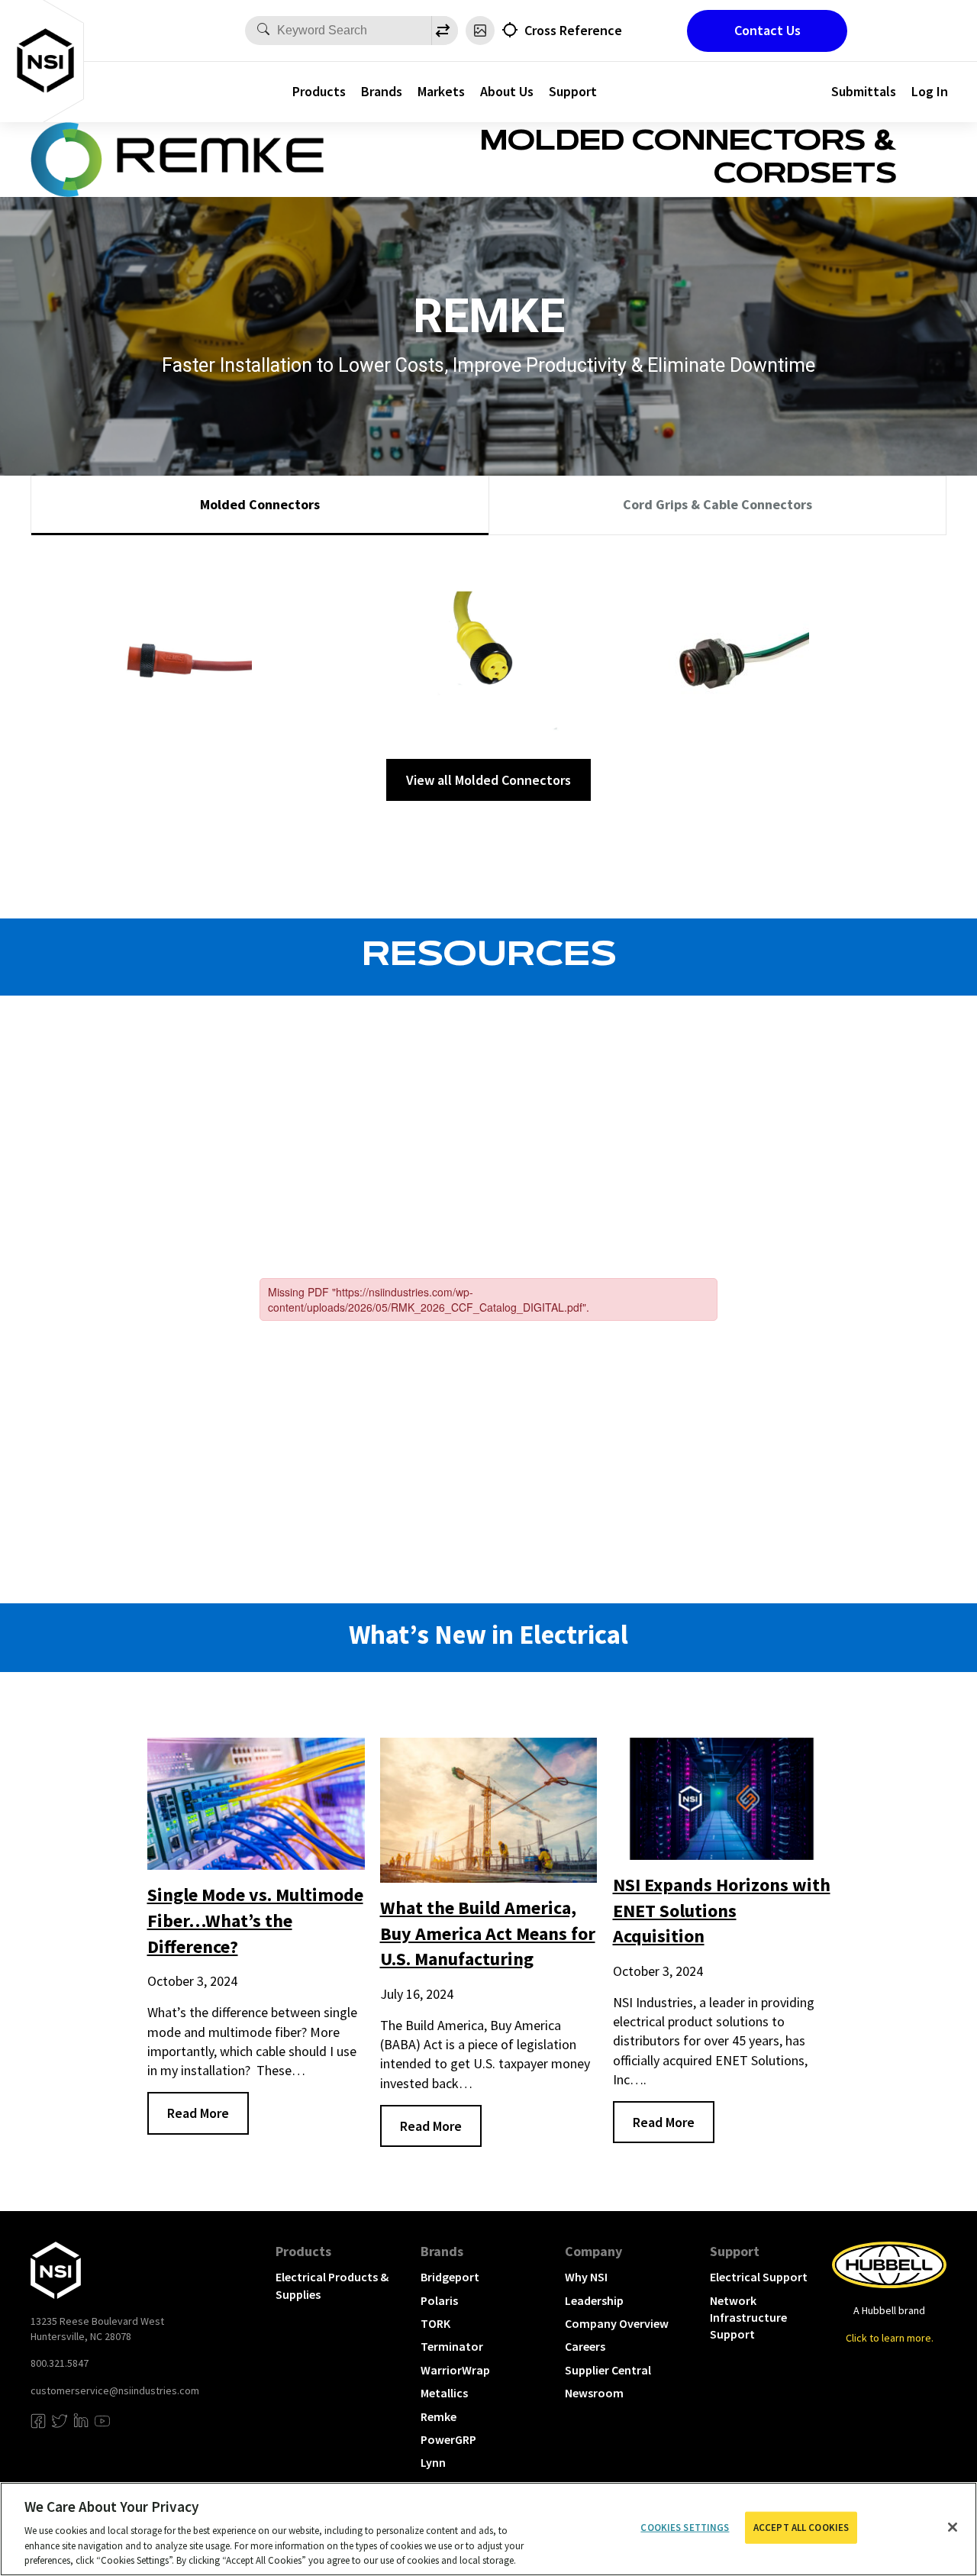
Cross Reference (573, 30)
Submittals (864, 91)
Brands (382, 91)
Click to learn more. (890, 2338)
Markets (441, 91)
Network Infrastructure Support (748, 2318)
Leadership (594, 2300)
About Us (507, 91)
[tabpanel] (488, 674)
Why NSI (586, 2277)
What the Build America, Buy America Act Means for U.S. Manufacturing (488, 1933)
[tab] (260, 505)
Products (319, 91)
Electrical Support (759, 2277)
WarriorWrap (455, 2370)
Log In (930, 91)
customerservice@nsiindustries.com (115, 2390)
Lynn (433, 2462)
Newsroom (594, 2393)
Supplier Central (608, 2370)
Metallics (444, 2393)
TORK (435, 2323)
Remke (439, 2416)
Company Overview (617, 2323)
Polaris (439, 2300)
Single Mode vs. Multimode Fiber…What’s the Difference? (255, 1920)
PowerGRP (448, 2439)
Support (573, 91)
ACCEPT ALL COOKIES (801, 2528)
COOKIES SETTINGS (685, 2528)
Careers (585, 2346)
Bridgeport (450, 2277)
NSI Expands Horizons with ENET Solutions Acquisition (722, 1910)
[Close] (953, 2527)
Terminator (452, 2346)
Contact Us (767, 30)
